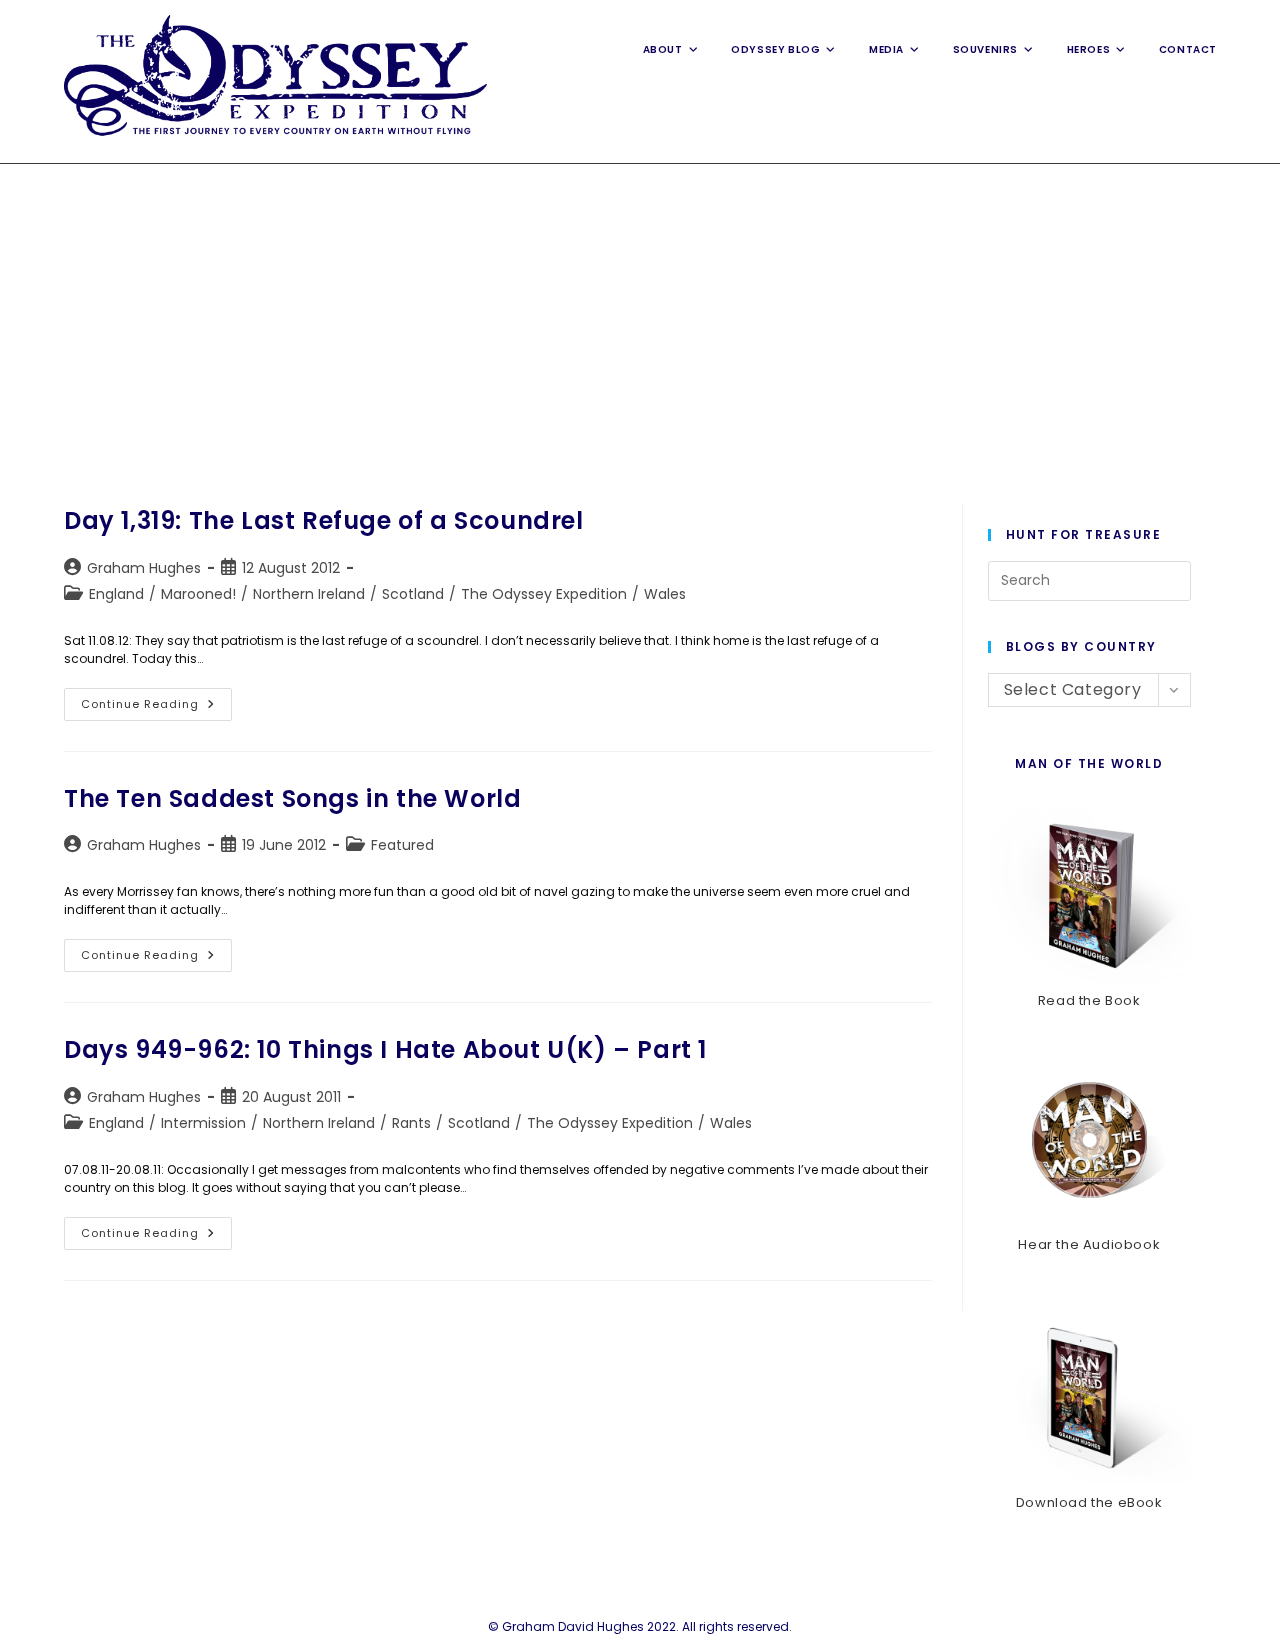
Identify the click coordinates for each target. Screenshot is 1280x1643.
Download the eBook (1089, 1502)
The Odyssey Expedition (544, 594)
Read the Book (1089, 1000)
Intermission (203, 1123)
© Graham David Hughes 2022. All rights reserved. (640, 1626)
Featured (402, 845)
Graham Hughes (144, 568)
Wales (665, 594)
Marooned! (198, 594)
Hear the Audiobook (1089, 1244)
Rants (411, 1123)
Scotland (413, 594)
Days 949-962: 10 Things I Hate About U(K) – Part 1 (385, 1049)
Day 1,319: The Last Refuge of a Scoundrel (324, 520)
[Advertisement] (640, 314)
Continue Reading (156, 708)
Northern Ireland (309, 594)
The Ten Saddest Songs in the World (292, 798)
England (116, 594)
